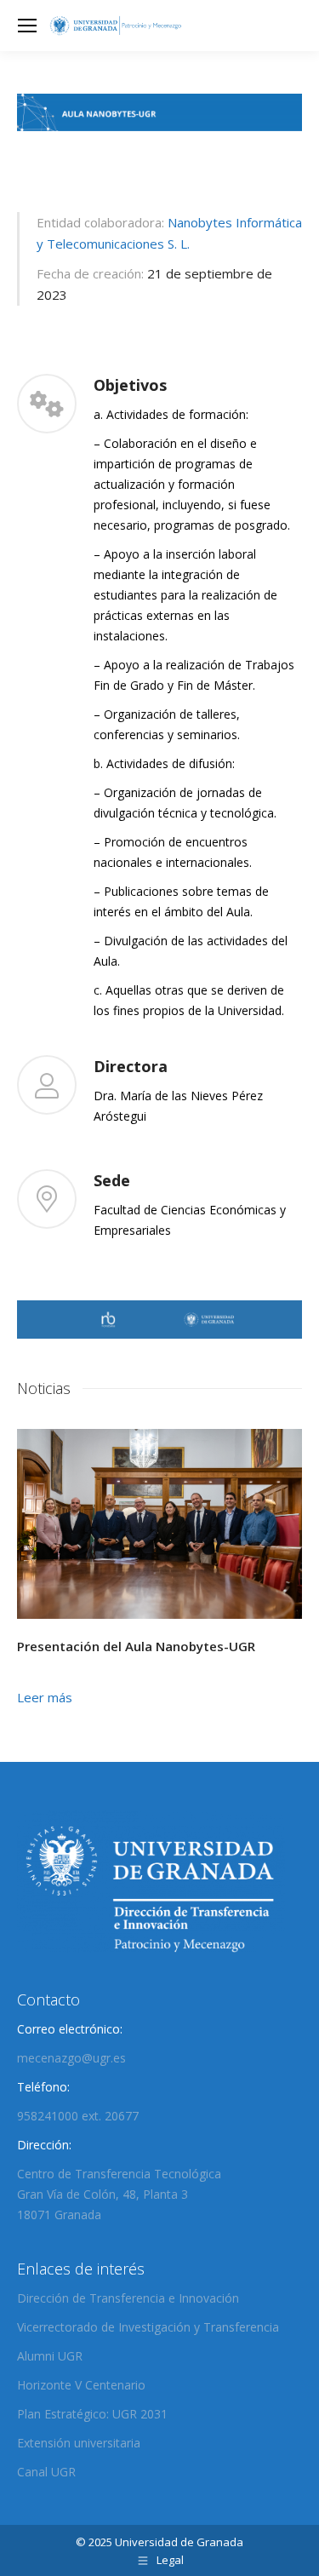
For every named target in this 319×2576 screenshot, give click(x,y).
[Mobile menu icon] (27, 26)
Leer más (45, 1697)
